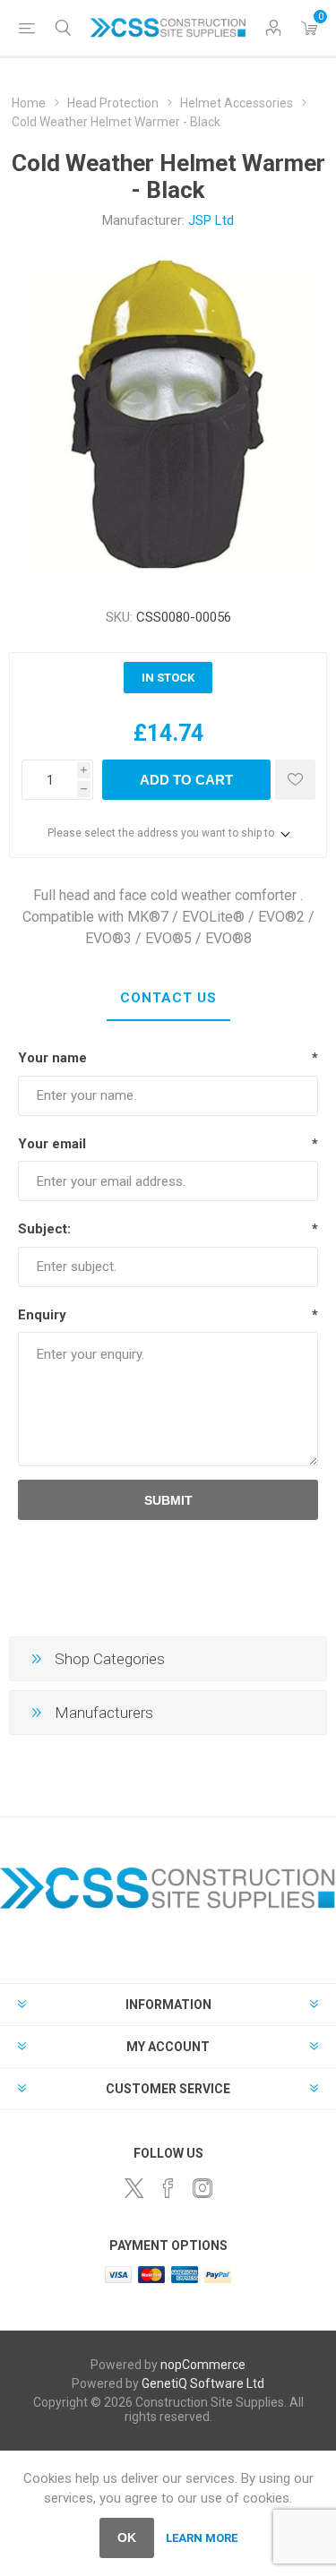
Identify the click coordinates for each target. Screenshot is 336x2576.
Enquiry (42, 1315)
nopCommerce (203, 2365)
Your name (52, 1058)
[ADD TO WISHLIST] (295, 780)
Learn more (202, 2538)
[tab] (168, 999)
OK (127, 2537)
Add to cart (186, 780)
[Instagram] (202, 2188)
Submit (168, 1500)
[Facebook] (168, 2188)
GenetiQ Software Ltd (203, 2383)
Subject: (44, 1229)
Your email (52, 1144)
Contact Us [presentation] (168, 998)
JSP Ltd (211, 220)
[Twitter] (134, 2188)
